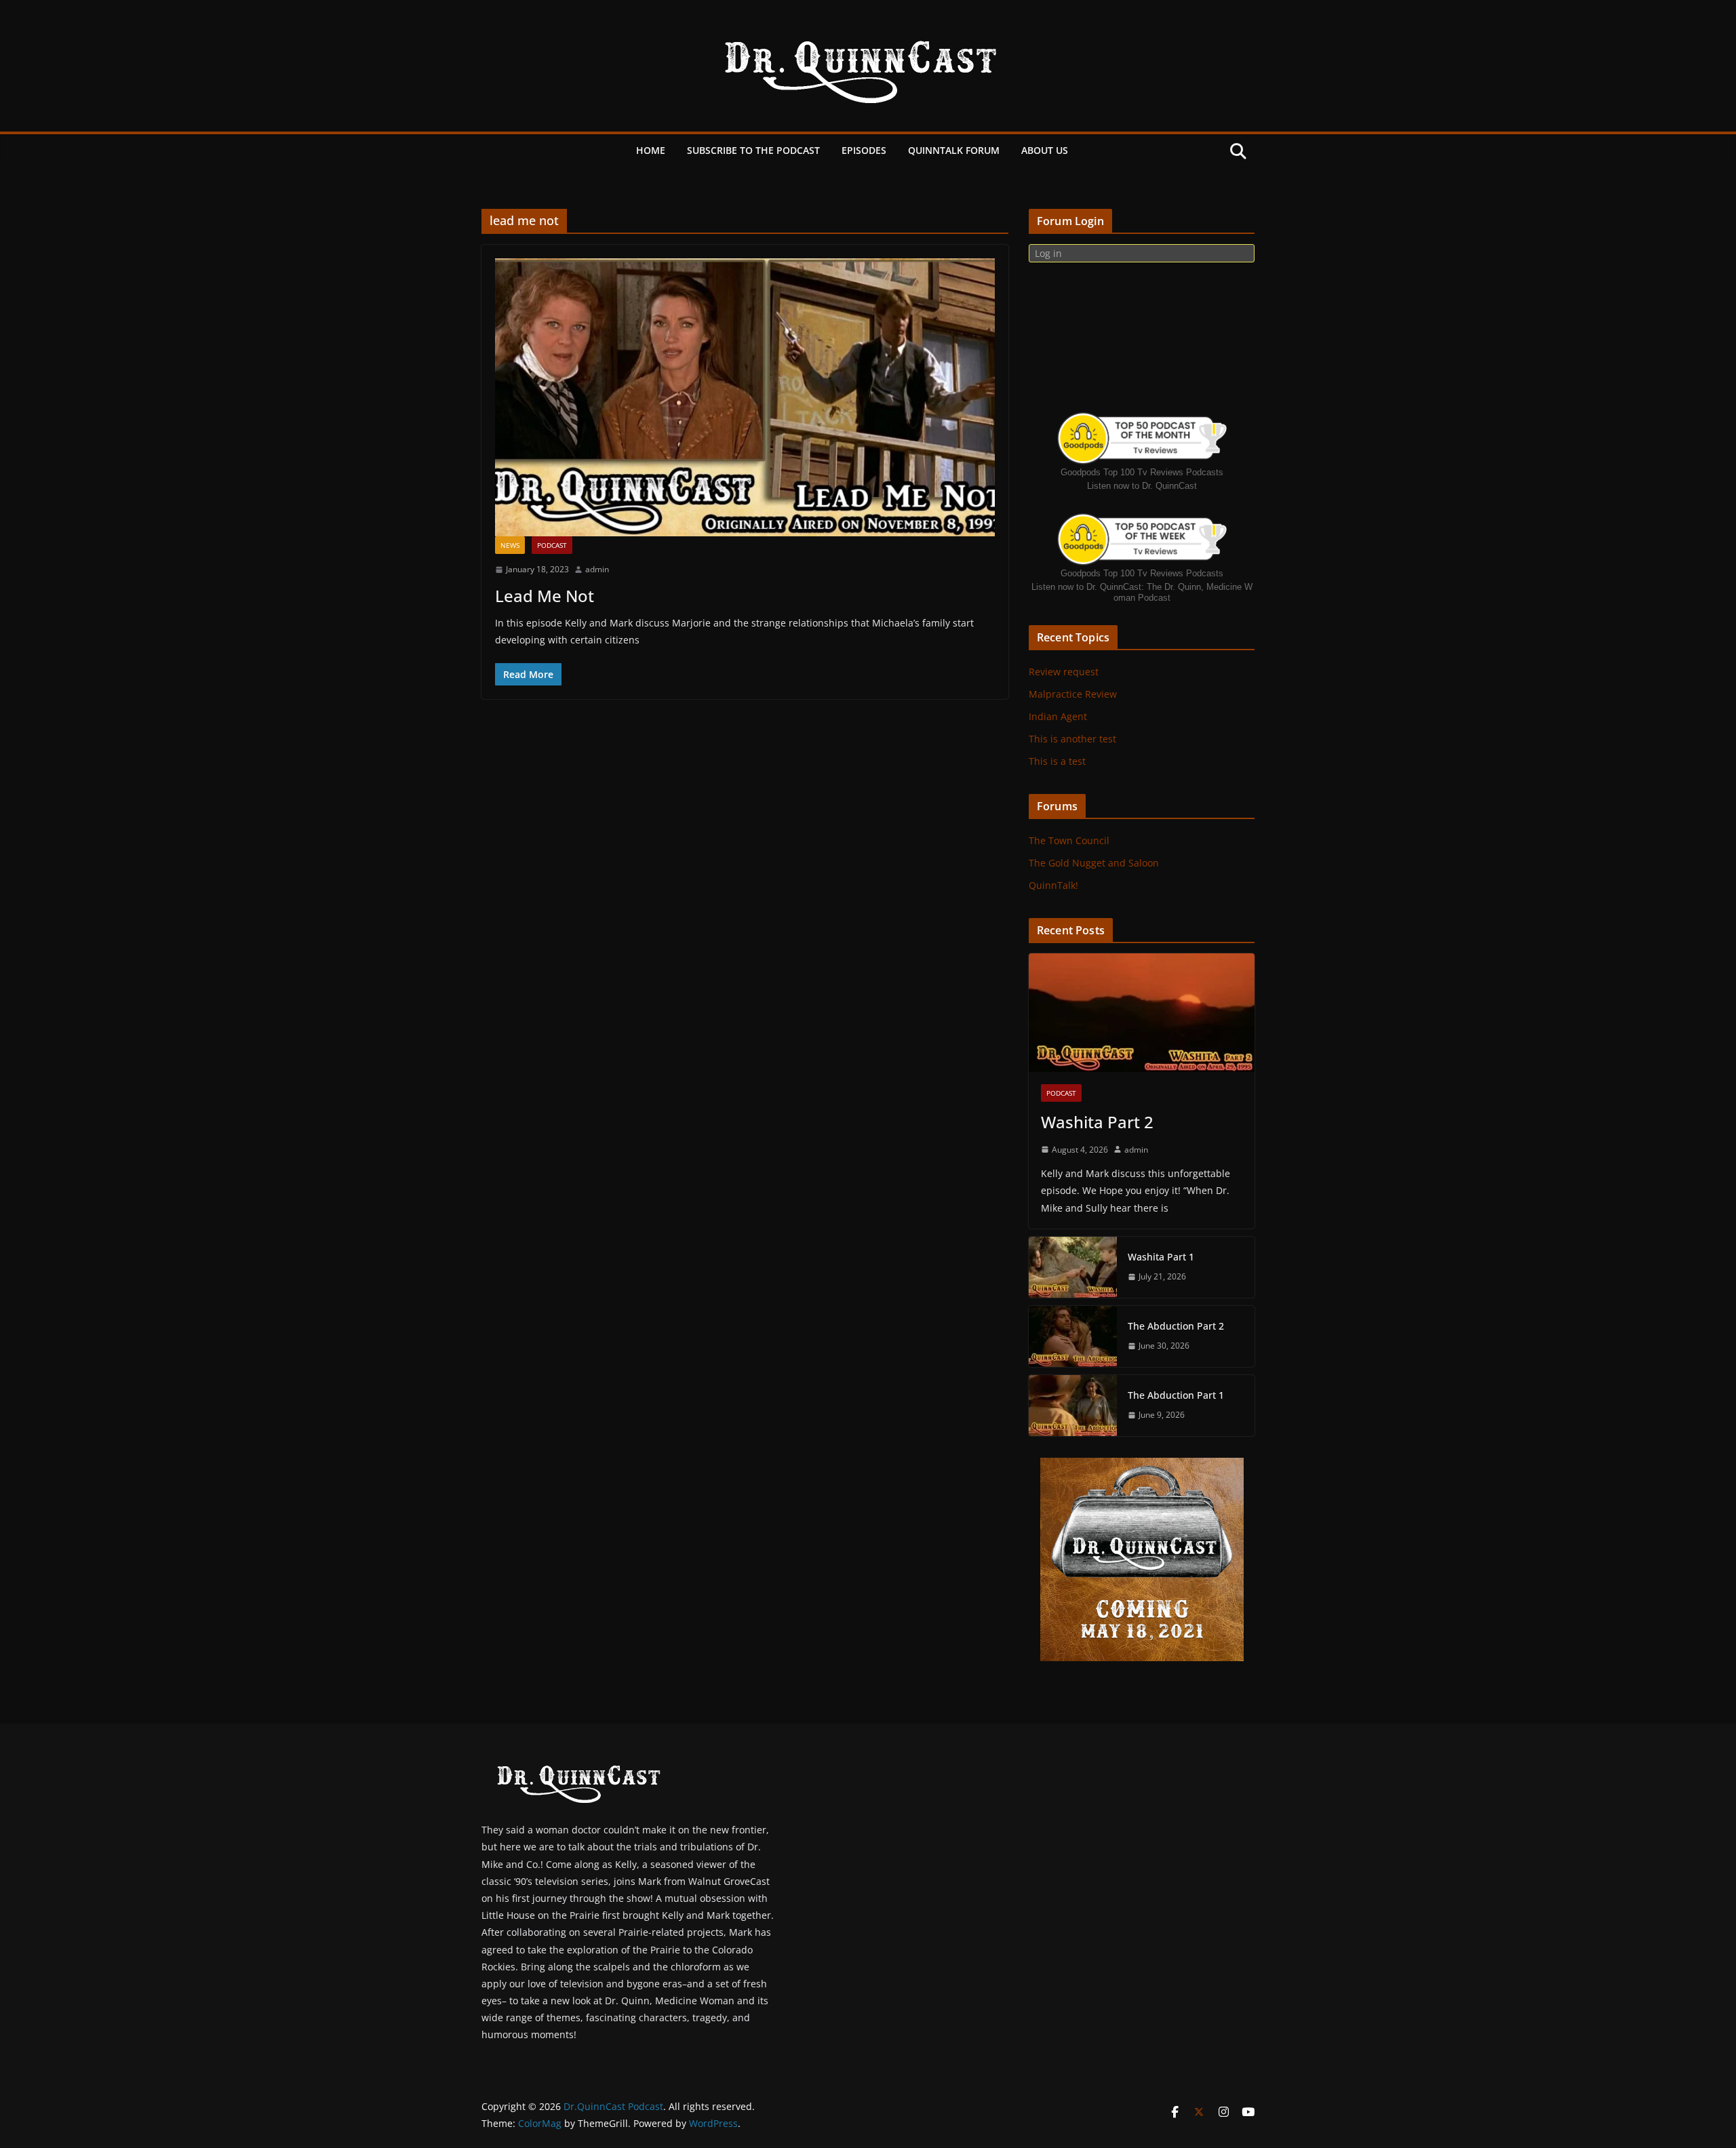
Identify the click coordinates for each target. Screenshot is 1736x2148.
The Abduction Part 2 (1176, 1326)
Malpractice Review (1073, 694)
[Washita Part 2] (1142, 1013)
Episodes (864, 150)
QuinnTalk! (1053, 885)
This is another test (1072, 739)
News (510, 545)
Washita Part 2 (1097, 1122)
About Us (1045, 150)
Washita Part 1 (1161, 1257)
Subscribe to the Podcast (753, 150)
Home (651, 150)
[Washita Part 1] (1073, 1267)
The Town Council (1069, 840)
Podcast (552, 545)
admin (597, 569)
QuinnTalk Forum (954, 150)
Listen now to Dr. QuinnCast (1142, 486)
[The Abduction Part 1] (1073, 1406)
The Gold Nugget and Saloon (1094, 863)
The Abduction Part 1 (1176, 1395)
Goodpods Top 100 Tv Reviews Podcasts (1142, 472)
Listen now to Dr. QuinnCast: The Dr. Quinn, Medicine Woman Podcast (1142, 592)
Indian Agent (1058, 716)
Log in (1048, 253)
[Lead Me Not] (745, 397)
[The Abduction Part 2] (1073, 1336)
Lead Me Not (545, 596)
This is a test (1057, 761)
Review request (1064, 672)
